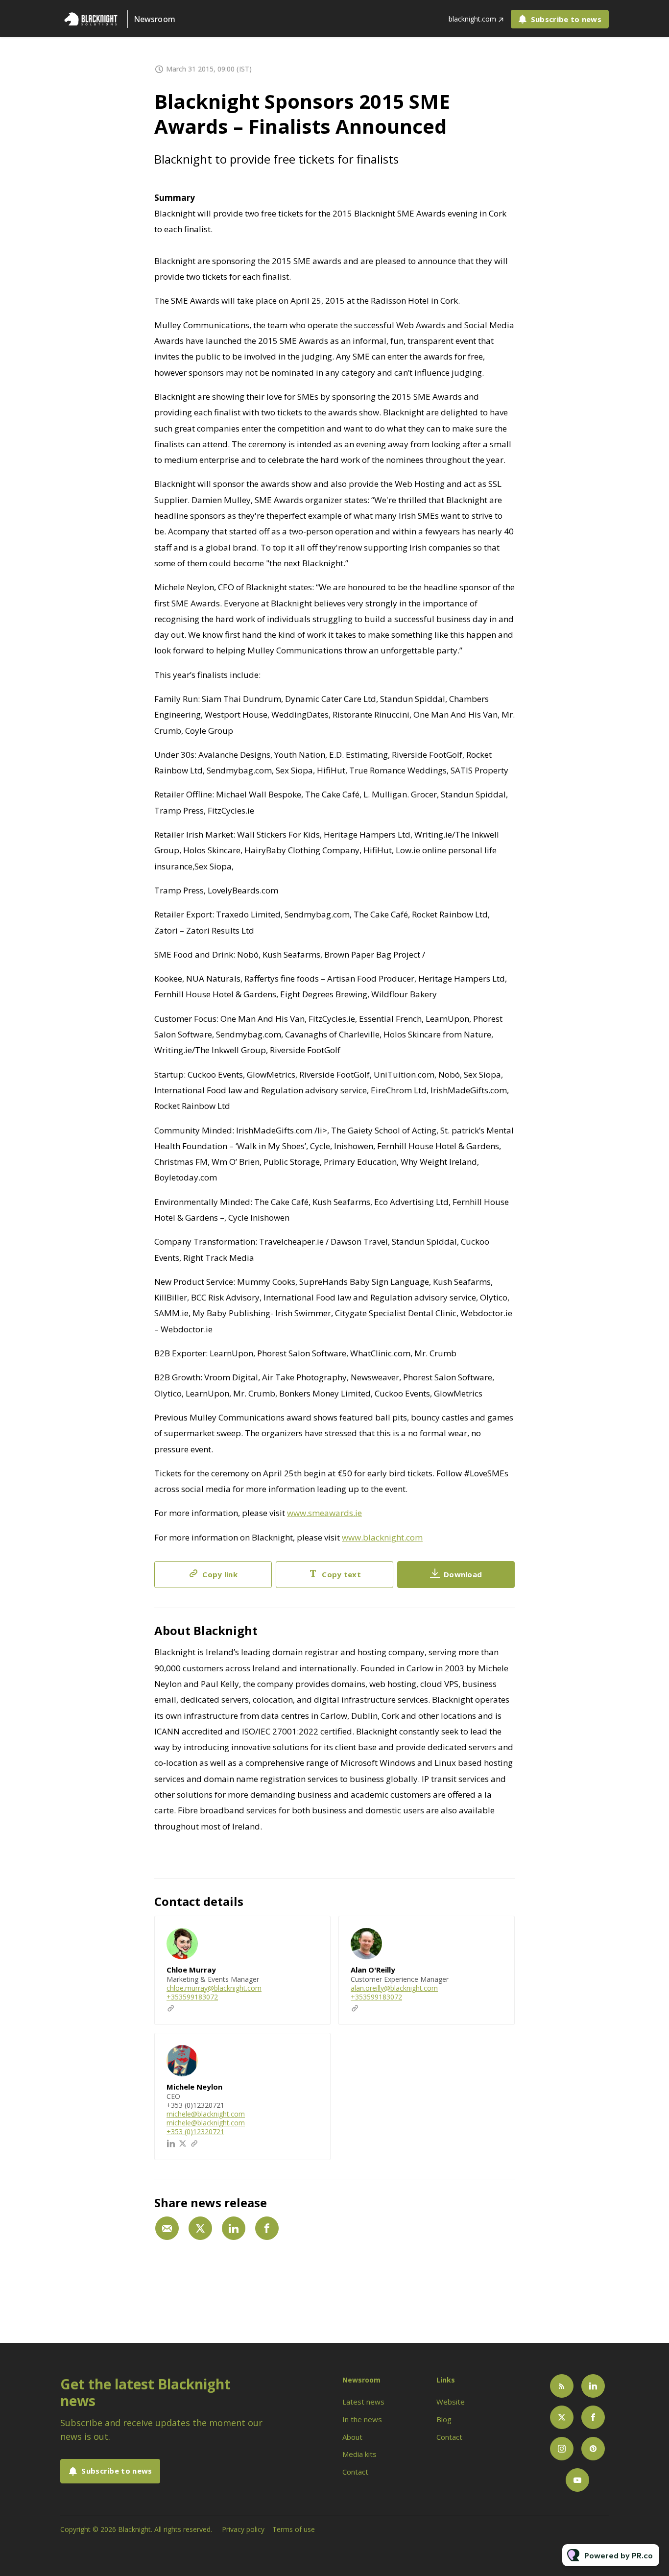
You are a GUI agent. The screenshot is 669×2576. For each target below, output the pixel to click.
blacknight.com (472, 19)
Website (451, 2402)
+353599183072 (192, 1997)
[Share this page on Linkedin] (234, 2228)
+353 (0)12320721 (195, 2131)
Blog (444, 2419)
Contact (355, 2472)
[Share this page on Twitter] (200, 2228)
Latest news (363, 2402)
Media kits (359, 2454)
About (352, 2437)
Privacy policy (243, 2529)
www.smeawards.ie (324, 1513)
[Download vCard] (313, 1932)
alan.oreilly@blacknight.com (394, 1988)
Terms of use (294, 2529)
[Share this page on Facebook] (267, 2228)
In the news (362, 2419)
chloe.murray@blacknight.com (214, 1988)
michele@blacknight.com (206, 2114)
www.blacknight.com (382, 1537)
